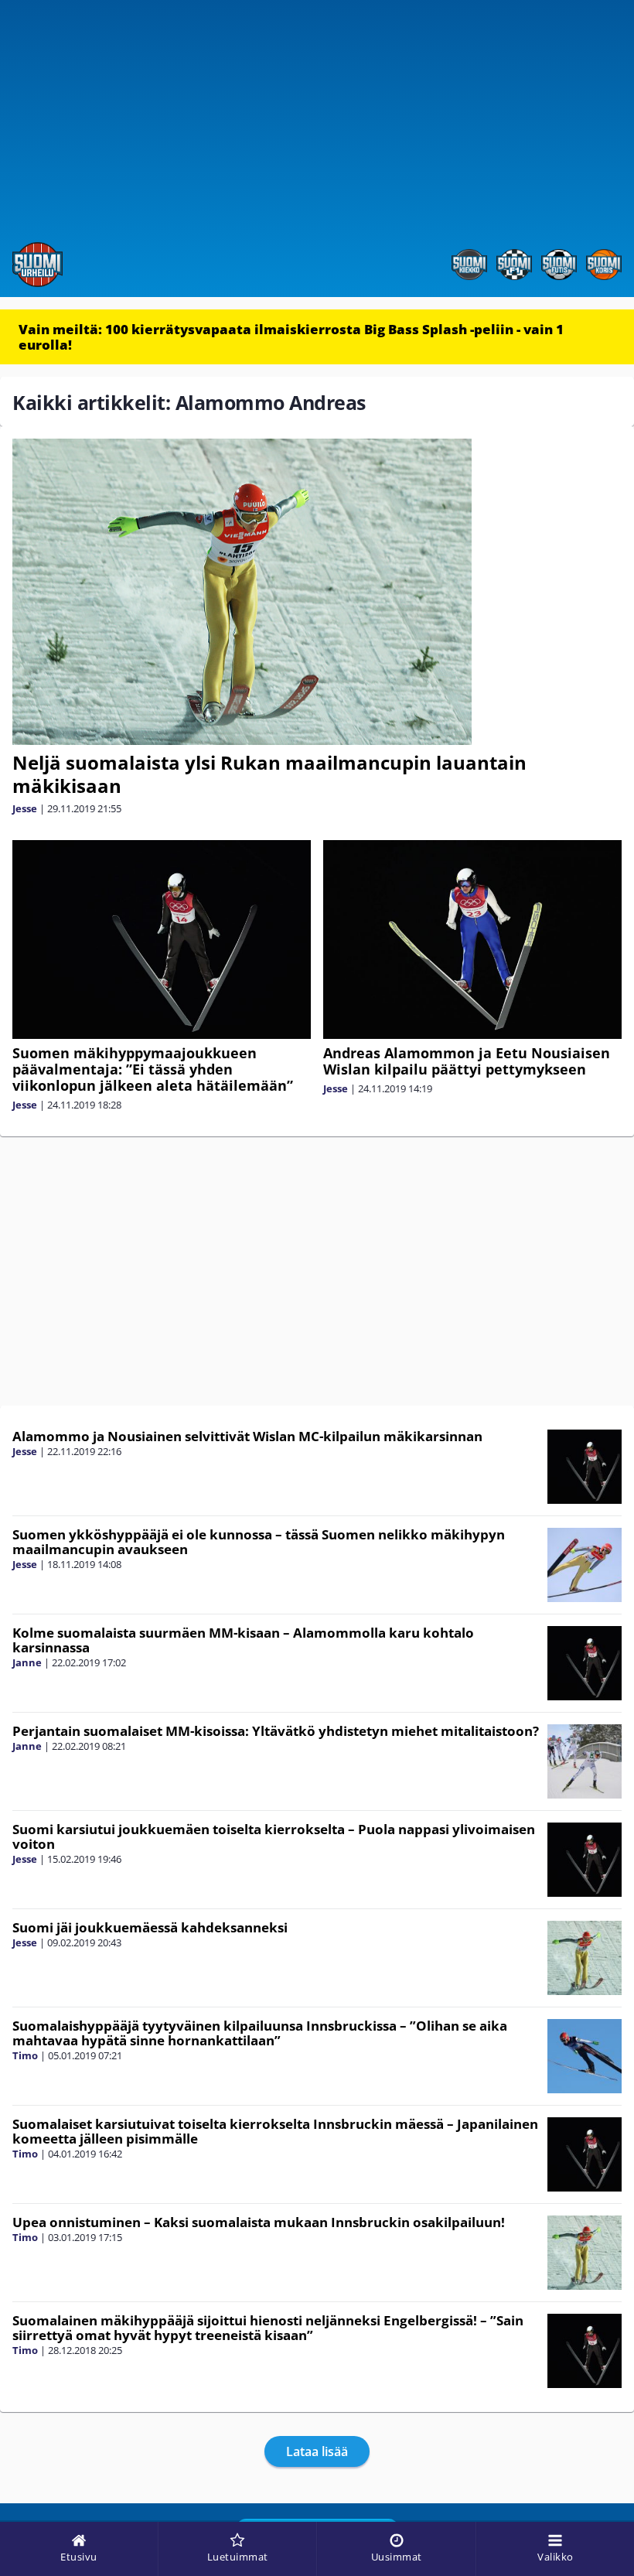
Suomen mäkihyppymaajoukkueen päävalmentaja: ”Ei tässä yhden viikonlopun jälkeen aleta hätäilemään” (153, 1069)
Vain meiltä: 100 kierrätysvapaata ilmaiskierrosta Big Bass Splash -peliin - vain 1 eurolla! (291, 337)
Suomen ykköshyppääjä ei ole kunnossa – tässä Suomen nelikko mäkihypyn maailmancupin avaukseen (259, 1542)
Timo (25, 2055)
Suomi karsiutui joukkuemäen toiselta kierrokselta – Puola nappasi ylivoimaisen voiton (274, 1836)
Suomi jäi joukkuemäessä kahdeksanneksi (150, 1927)
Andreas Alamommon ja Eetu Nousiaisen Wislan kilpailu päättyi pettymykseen (467, 1061)
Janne (27, 1662)
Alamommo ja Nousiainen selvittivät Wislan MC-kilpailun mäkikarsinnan (247, 1436)
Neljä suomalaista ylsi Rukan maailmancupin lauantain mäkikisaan (269, 774)
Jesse (25, 808)
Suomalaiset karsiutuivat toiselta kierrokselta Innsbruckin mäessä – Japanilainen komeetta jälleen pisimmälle (275, 2131)
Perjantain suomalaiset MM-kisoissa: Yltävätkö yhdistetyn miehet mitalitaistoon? (276, 1731)
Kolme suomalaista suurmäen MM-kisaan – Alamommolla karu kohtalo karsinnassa (243, 1640)
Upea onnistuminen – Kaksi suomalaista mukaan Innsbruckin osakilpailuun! (259, 2222)
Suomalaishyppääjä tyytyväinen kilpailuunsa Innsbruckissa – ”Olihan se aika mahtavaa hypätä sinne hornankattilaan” (260, 2033)
